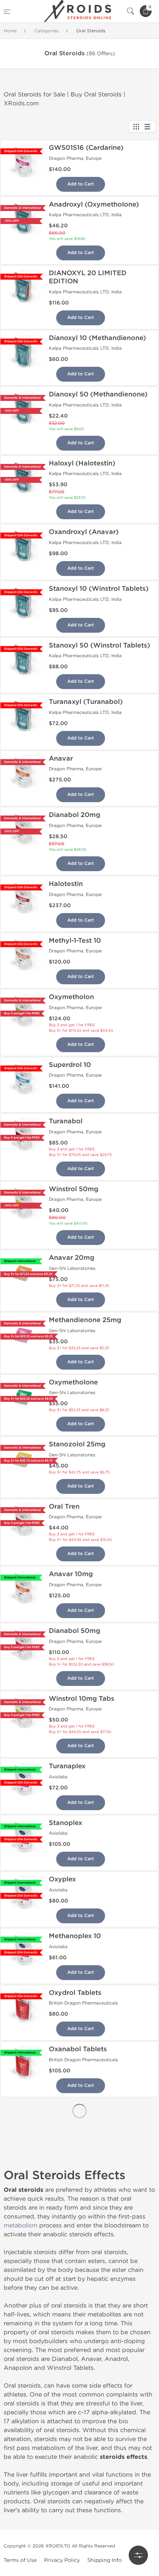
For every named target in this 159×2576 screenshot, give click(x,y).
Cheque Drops (72, 2502)
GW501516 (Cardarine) (86, 148)
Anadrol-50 (68, 2162)
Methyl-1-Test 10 (75, 941)
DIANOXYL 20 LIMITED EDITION (88, 277)
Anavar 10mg (71, 1574)
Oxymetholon (71, 997)
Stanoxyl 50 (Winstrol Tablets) (99, 645)
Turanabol (66, 1121)
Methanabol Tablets (82, 2106)
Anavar (61, 758)
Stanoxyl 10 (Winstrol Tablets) (99, 589)
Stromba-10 (68, 2219)
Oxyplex (62, 1879)
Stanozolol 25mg (77, 1444)
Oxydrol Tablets (75, 1993)
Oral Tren (64, 1506)
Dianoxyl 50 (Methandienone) (98, 394)
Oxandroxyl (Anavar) (84, 532)
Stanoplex (65, 1823)
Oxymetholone (73, 1382)
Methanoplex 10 (75, 1936)
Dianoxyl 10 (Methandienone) (97, 338)
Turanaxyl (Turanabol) (86, 702)
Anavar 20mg (72, 1258)
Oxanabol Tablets (78, 2049)
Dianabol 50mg (75, 1631)
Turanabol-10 (70, 2276)
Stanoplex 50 (71, 2332)
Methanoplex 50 (76, 2389)
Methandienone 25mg (85, 1320)
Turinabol (65, 2559)
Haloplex (63, 2445)
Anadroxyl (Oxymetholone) (94, 204)
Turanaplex (67, 1766)
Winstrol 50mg (74, 1189)
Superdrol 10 (70, 1065)
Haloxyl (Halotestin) (82, 463)
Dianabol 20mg (75, 815)
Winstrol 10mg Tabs (82, 1699)
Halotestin (66, 884)
